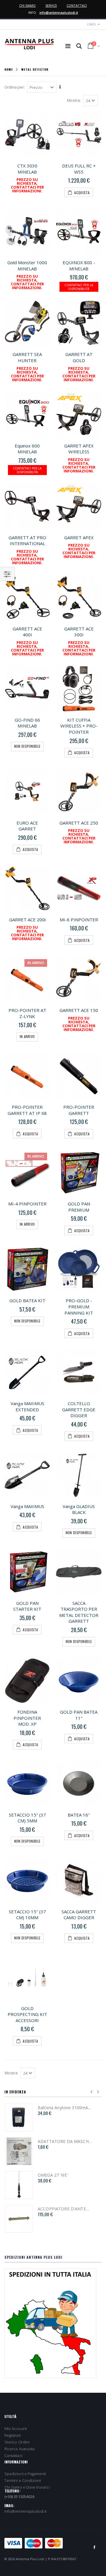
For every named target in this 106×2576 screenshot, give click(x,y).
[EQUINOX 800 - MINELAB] (79, 231)
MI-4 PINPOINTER (27, 1204)
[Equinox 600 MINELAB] (27, 414)
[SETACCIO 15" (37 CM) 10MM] (27, 1880)
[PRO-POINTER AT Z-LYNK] (27, 979)
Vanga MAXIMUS (27, 1506)
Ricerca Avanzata (20, 2449)
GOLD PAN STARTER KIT (27, 1606)
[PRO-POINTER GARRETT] (79, 1076)
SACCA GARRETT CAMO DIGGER (79, 1915)
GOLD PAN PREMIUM (79, 1207)
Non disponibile (27, 746)
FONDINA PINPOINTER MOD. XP (27, 1718)
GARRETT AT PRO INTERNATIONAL (27, 541)
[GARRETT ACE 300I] (79, 597)
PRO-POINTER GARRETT (79, 1110)
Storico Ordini (17, 2442)
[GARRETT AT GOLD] (79, 323)
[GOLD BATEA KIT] (27, 1269)
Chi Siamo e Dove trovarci (27, 2487)
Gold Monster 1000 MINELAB (27, 266)
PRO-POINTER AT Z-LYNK (27, 1013)
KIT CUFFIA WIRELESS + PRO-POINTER (79, 726)
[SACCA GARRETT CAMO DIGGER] (79, 1880)
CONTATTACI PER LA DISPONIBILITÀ (79, 287)
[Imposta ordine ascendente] (60, 87)
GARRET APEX (79, 537)
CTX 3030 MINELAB (27, 169)
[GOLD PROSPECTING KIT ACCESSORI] (27, 1977)
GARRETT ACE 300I (79, 632)
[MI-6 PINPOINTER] (79, 888)
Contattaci (13, 2455)
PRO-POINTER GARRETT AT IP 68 (27, 1110)
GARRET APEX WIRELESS (79, 449)
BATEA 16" (79, 1815)
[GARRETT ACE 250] (79, 792)
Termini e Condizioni (23, 2480)
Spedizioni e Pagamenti (25, 2474)
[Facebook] (95, 2547)
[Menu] (68, 46)
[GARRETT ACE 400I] (27, 597)
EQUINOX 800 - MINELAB (79, 266)
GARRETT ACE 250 (79, 823)
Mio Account (16, 2429)
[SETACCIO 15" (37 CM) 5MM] (27, 1784)
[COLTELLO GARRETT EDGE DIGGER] (79, 1372)
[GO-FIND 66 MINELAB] (27, 689)
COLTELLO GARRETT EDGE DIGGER (79, 1409)
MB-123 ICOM (52, 2141)
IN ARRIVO (27, 1036)
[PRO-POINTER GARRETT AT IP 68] (27, 1076)
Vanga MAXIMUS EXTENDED (27, 1406)
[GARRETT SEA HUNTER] (27, 323)
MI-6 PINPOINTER (79, 920)
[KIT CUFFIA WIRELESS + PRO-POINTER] (79, 689)
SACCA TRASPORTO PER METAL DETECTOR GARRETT (79, 1612)
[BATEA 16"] (79, 1784)
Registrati (13, 2435)
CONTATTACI (77, 5)
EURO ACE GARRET (27, 826)
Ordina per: (15, 87)
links (91, 24)
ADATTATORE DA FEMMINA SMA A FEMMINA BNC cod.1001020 (65, 2175)
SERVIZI (51, 5)
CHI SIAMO (27, 5)
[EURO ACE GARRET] (27, 792)
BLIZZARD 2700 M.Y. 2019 (63, 2108)
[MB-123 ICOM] (19, 2151)
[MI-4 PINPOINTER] (27, 1172)
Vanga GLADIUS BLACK (79, 1509)
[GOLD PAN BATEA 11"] (79, 1681)
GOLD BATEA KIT (27, 1300)
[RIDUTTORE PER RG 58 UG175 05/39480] (19, 2219)
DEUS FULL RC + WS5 (79, 169)
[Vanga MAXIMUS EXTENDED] (27, 1372)
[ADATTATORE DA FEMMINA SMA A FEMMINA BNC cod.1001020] (19, 2185)
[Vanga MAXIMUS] (27, 1475)
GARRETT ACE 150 (79, 1010)
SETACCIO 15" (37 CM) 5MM (27, 1818)
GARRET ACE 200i (27, 920)
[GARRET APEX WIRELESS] (79, 414)
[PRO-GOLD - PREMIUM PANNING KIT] (79, 1269)
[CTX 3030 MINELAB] (27, 134)
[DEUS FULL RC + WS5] (79, 134)
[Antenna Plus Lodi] (29, 44)
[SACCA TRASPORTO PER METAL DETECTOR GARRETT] (79, 1572)
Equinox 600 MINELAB (27, 449)
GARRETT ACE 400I (27, 632)
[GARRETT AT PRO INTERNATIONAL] (27, 506)
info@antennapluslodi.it (59, 12)
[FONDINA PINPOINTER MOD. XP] (27, 1681)
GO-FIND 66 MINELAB (27, 723)
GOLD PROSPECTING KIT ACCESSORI (27, 2014)
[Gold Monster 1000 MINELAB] (27, 231)
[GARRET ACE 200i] (27, 888)
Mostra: (74, 100)
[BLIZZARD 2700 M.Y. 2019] (19, 2118)
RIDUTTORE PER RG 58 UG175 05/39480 (65, 2209)
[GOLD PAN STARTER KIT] (27, 1572)
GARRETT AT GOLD (79, 357)
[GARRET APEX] (79, 506)
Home (9, 69)
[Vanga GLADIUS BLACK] (79, 1475)
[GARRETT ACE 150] (79, 979)
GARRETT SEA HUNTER (27, 357)
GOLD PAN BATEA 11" (79, 1715)
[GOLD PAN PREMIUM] (79, 1172)
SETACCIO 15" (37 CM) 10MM (27, 1915)
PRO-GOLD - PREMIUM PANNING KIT (79, 1306)
